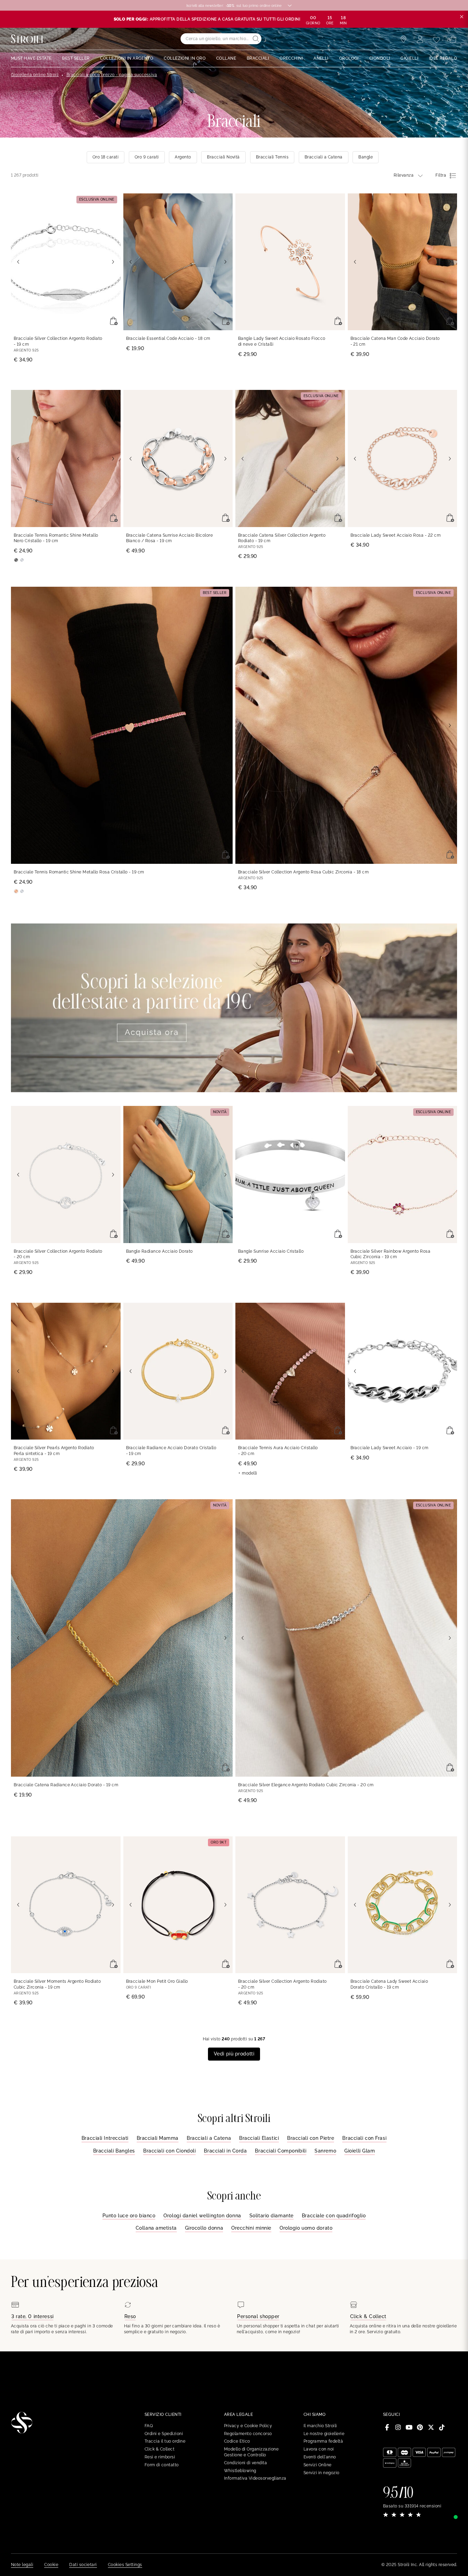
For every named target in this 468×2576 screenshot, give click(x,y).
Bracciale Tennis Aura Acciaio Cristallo (278, 1451)
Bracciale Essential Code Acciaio (168, 338)
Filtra (441, 175)
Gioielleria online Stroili (35, 75)
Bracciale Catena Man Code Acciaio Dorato (395, 341)
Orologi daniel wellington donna (202, 2216)
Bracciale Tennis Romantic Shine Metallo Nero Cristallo (56, 538)
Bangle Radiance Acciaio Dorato (159, 1251)
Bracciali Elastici (259, 2138)
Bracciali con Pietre (311, 2138)
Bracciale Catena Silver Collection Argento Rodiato (282, 538)
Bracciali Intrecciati (105, 2138)
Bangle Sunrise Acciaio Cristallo (271, 1251)
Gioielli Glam (360, 2151)
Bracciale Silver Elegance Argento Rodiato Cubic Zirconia (306, 1785)
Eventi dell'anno (320, 2457)
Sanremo (325, 2151)
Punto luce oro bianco (129, 2216)
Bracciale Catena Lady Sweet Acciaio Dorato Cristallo (389, 1984)
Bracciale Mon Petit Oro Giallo (157, 1981)
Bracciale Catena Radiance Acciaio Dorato (66, 1785)
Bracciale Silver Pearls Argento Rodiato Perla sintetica (54, 1451)
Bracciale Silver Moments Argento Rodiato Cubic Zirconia (57, 1984)
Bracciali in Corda (225, 2151)
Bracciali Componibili (281, 2151)
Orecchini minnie (251, 2228)
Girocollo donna (204, 2228)
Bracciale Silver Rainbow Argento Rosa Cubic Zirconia (391, 1254)
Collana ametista (156, 2228)
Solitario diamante (272, 2216)
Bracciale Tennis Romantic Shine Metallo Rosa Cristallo (79, 872)
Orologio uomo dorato (306, 2228)
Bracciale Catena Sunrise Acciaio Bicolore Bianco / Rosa (170, 538)
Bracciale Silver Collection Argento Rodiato (58, 341)
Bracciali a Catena (209, 2138)
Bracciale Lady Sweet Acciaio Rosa (396, 535)
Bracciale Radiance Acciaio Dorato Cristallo (171, 1451)
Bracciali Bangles (114, 2151)
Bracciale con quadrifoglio (334, 2216)
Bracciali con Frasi (364, 2138)
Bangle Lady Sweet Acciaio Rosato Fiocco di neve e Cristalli (282, 341)
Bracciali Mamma (158, 2138)
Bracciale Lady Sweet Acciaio (390, 1448)
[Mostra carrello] (453, 39)
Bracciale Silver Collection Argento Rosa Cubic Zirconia (303, 872)
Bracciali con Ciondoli (169, 2151)
